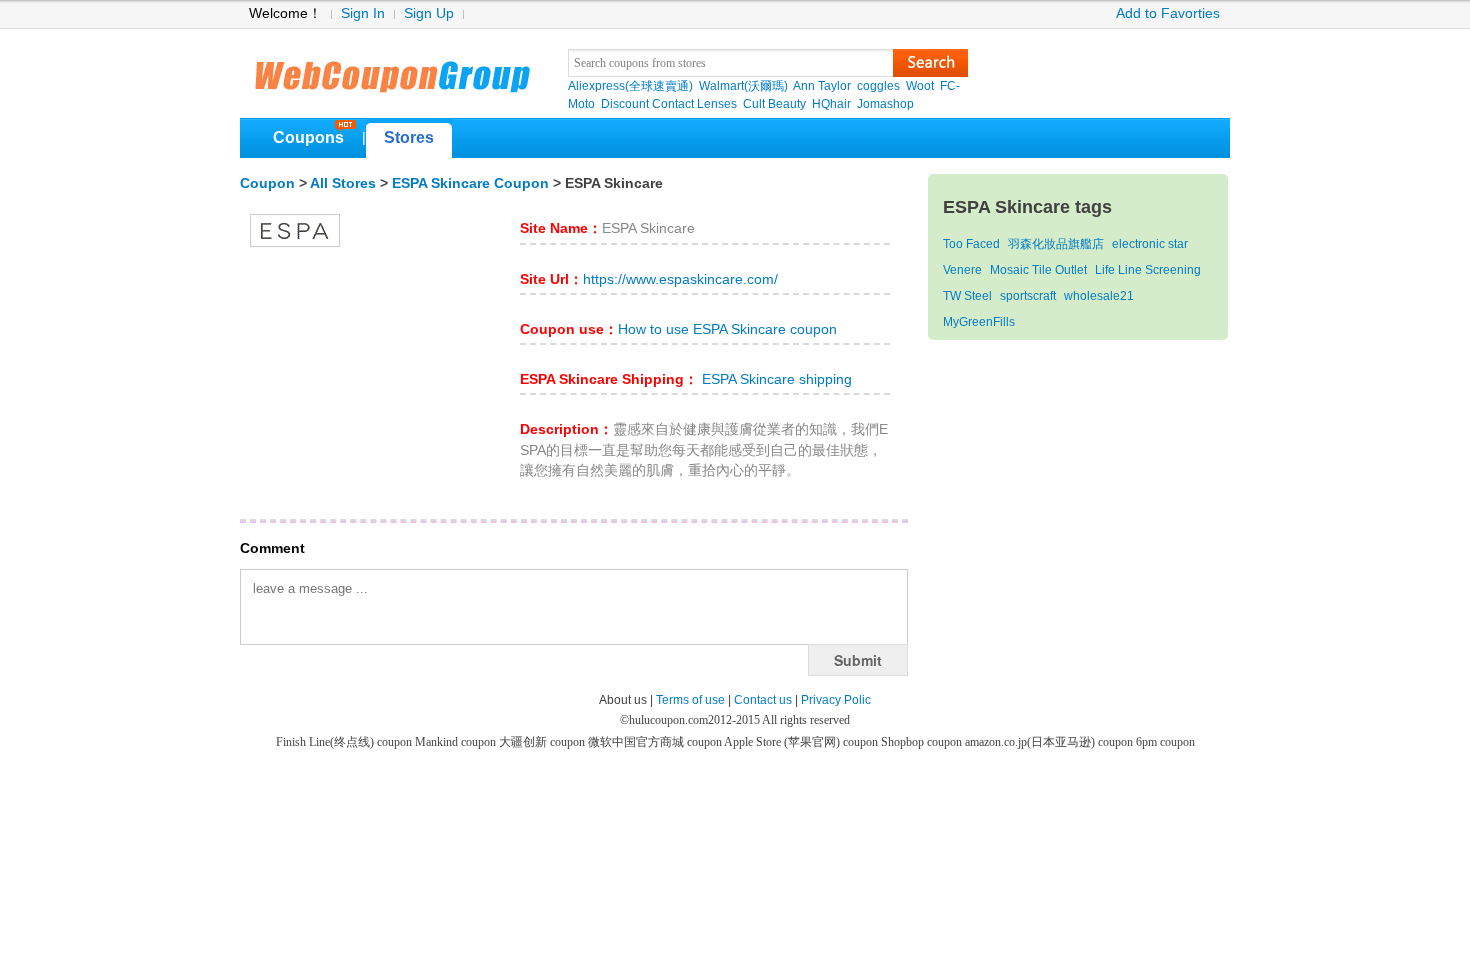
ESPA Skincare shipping (775, 379)
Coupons (308, 137)
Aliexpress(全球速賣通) (630, 86)
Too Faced (971, 244)
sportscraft (1028, 296)
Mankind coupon (457, 742)
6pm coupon (1165, 742)
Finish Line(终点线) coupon (345, 742)
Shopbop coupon (923, 742)
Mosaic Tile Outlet (1038, 270)
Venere (962, 270)
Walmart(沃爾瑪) (743, 86)
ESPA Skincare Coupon (470, 183)
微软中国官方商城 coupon (656, 742)
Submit (858, 660)
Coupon (267, 183)
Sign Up (429, 13)
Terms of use (690, 700)
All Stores (343, 183)
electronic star (1150, 244)
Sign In (363, 13)
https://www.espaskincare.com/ (680, 279)
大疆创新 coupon (543, 742)
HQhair (831, 104)
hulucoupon (391, 70)
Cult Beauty (774, 104)
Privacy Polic (836, 700)
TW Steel (967, 296)
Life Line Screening (1148, 270)
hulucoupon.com (668, 720)
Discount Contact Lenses (669, 104)
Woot (920, 86)
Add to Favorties (1168, 13)
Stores (409, 137)
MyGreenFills (979, 322)
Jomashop (885, 104)
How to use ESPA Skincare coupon (727, 329)
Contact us (763, 700)
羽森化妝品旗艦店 (1056, 244)
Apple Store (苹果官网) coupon (802, 742)
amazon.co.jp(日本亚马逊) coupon (1050, 742)
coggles (878, 86)
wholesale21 (1099, 296)
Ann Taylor (822, 86)
